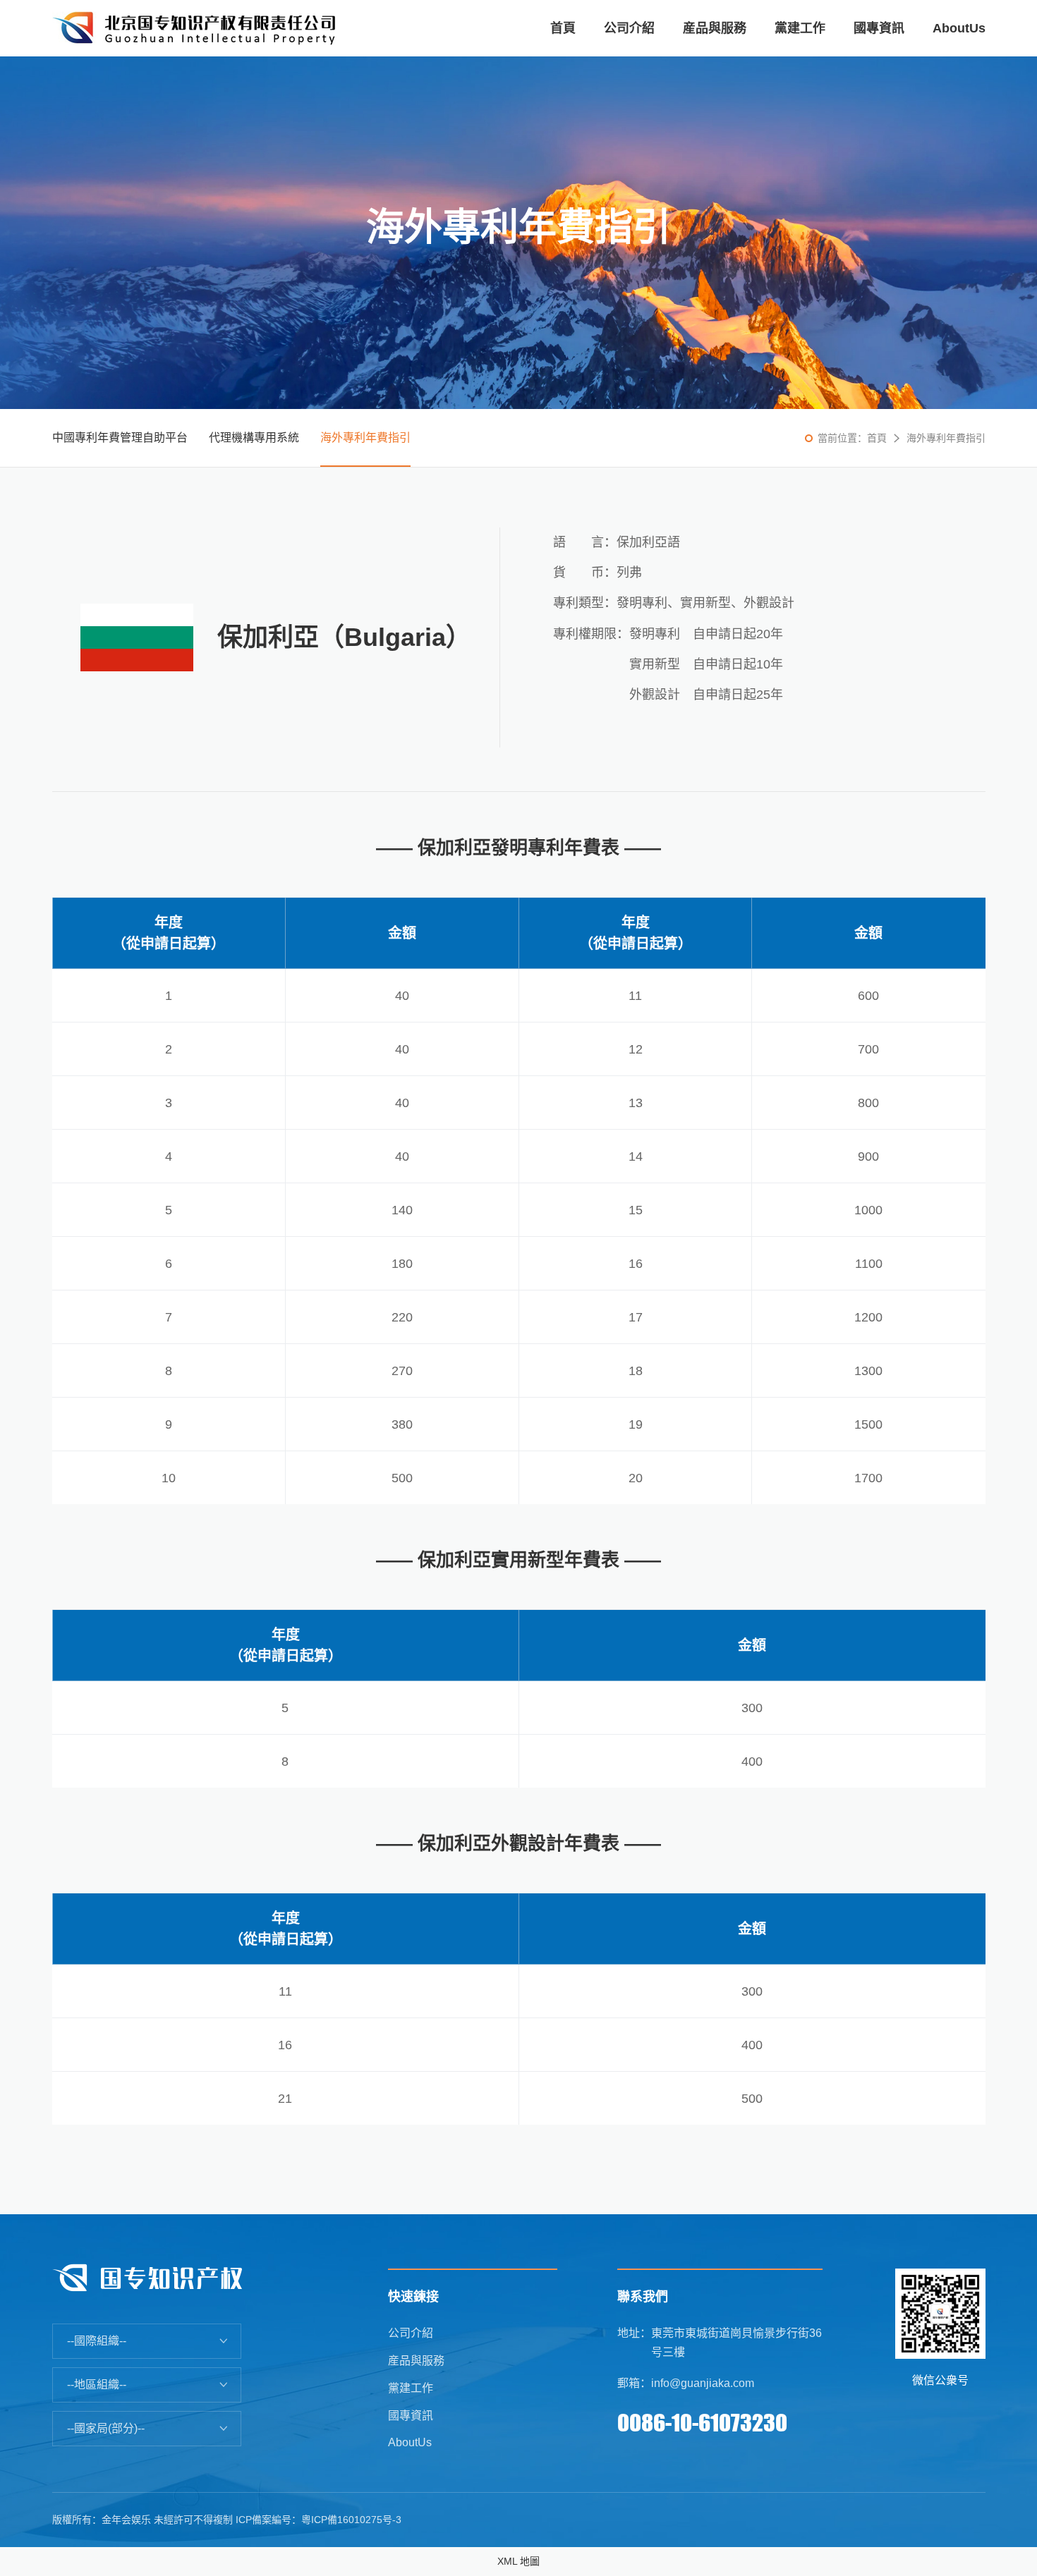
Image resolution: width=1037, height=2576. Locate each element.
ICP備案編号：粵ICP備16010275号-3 (319, 2520)
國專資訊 (411, 2416)
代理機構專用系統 (254, 438)
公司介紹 (411, 2333)
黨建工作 (411, 2388)
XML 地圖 (518, 2561)
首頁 (877, 438)
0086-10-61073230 (702, 2423)
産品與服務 (416, 2361)
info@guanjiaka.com (703, 2383)
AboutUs (410, 2442)
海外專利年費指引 (365, 438)
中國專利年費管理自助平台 (120, 438)
